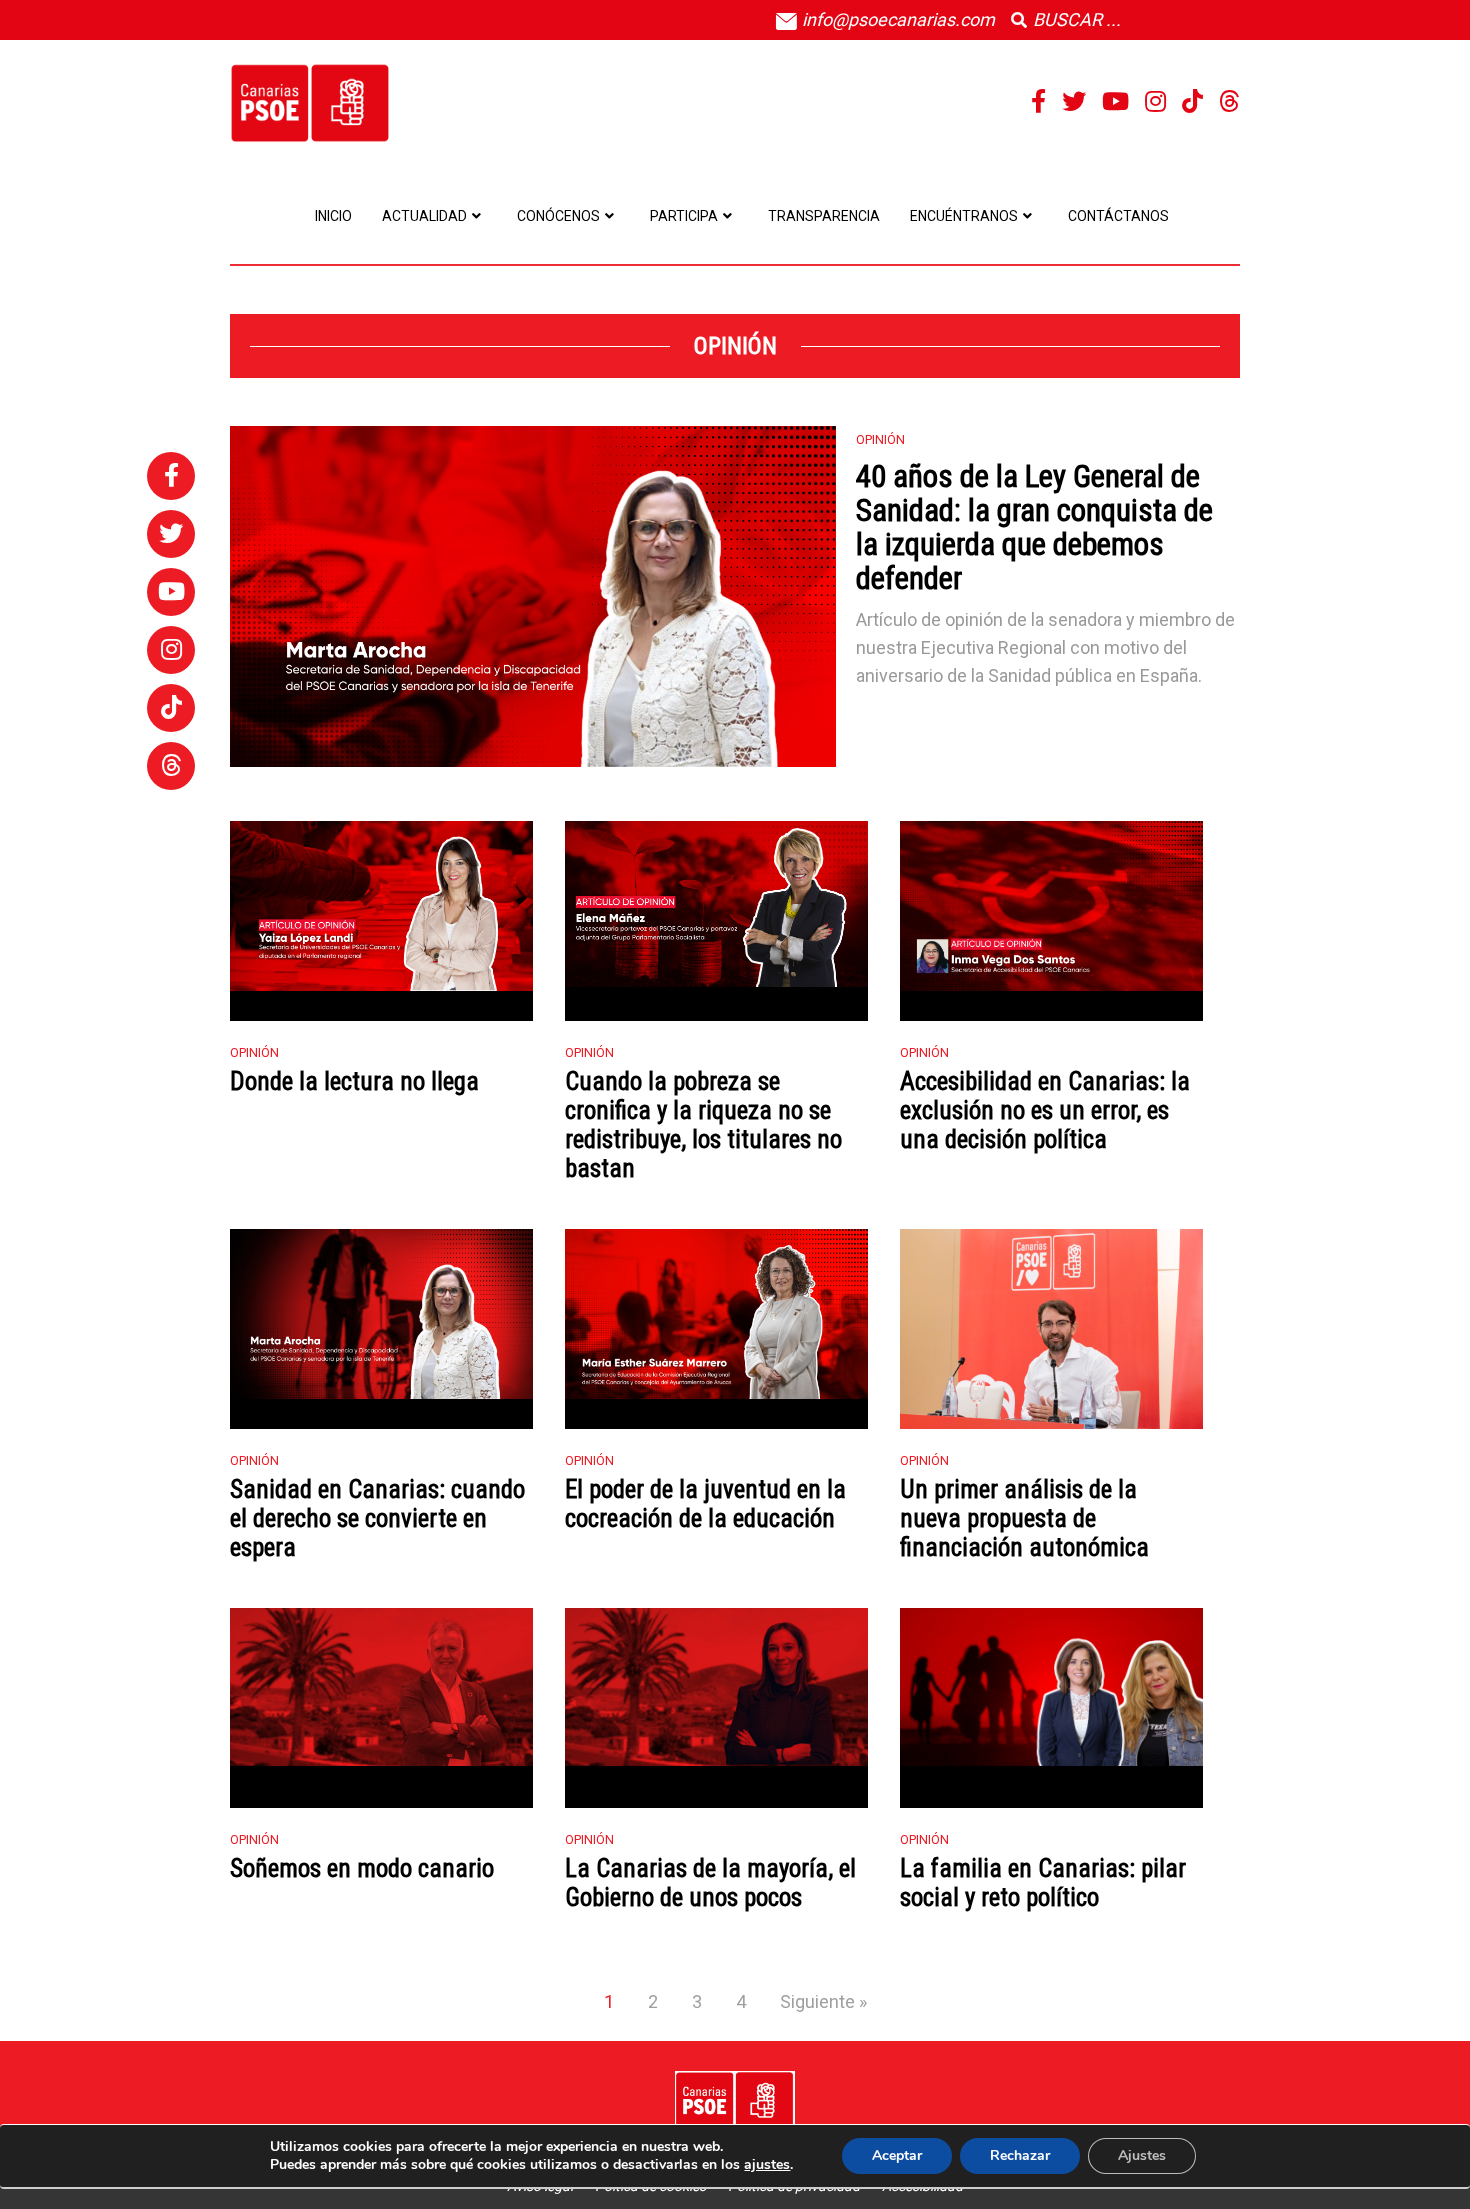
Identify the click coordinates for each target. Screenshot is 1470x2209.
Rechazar (1020, 2155)
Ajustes (1142, 2155)
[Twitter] (1074, 102)
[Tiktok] (1192, 102)
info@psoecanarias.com (896, 19)
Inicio (333, 216)
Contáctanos (1118, 216)
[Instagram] (1155, 102)
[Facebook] (1038, 102)
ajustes (767, 2165)
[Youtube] (1115, 102)
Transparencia (824, 216)
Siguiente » (823, 2001)
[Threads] (1229, 102)
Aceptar (897, 2155)
